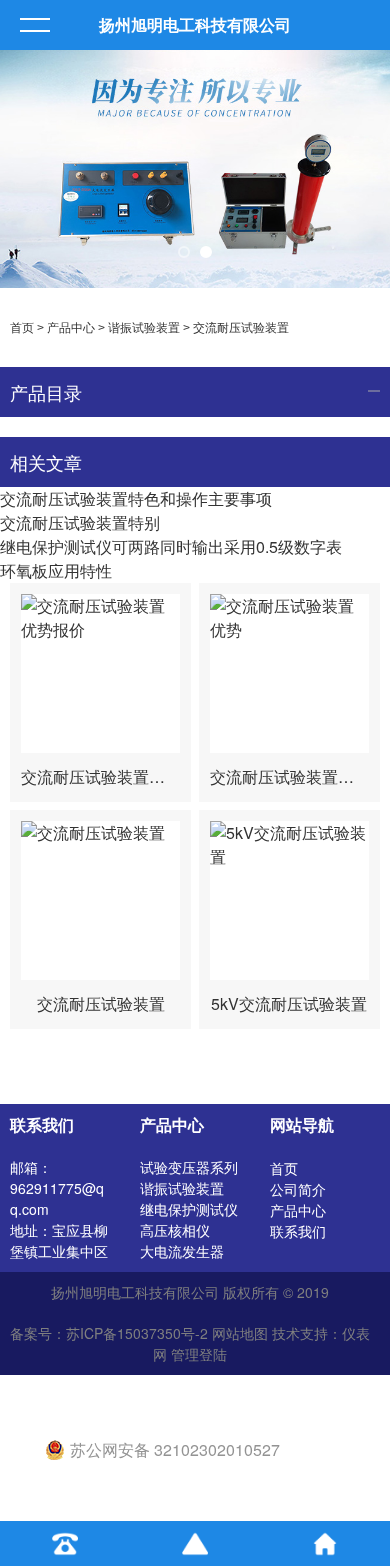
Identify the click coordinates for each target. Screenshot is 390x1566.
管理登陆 (199, 1354)
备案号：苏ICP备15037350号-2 (109, 1333)
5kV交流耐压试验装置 (289, 1003)
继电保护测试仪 (189, 1209)
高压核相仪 (175, 1230)
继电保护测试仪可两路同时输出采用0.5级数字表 (171, 546)
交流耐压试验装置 (241, 328)
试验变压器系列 (189, 1167)
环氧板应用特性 (56, 570)
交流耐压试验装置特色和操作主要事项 (136, 498)
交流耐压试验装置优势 (290, 776)
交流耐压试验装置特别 (80, 522)
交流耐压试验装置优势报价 (117, 776)
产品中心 (71, 328)
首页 (22, 328)
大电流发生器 (182, 1251)
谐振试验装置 (144, 328)
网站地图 (240, 1333)
